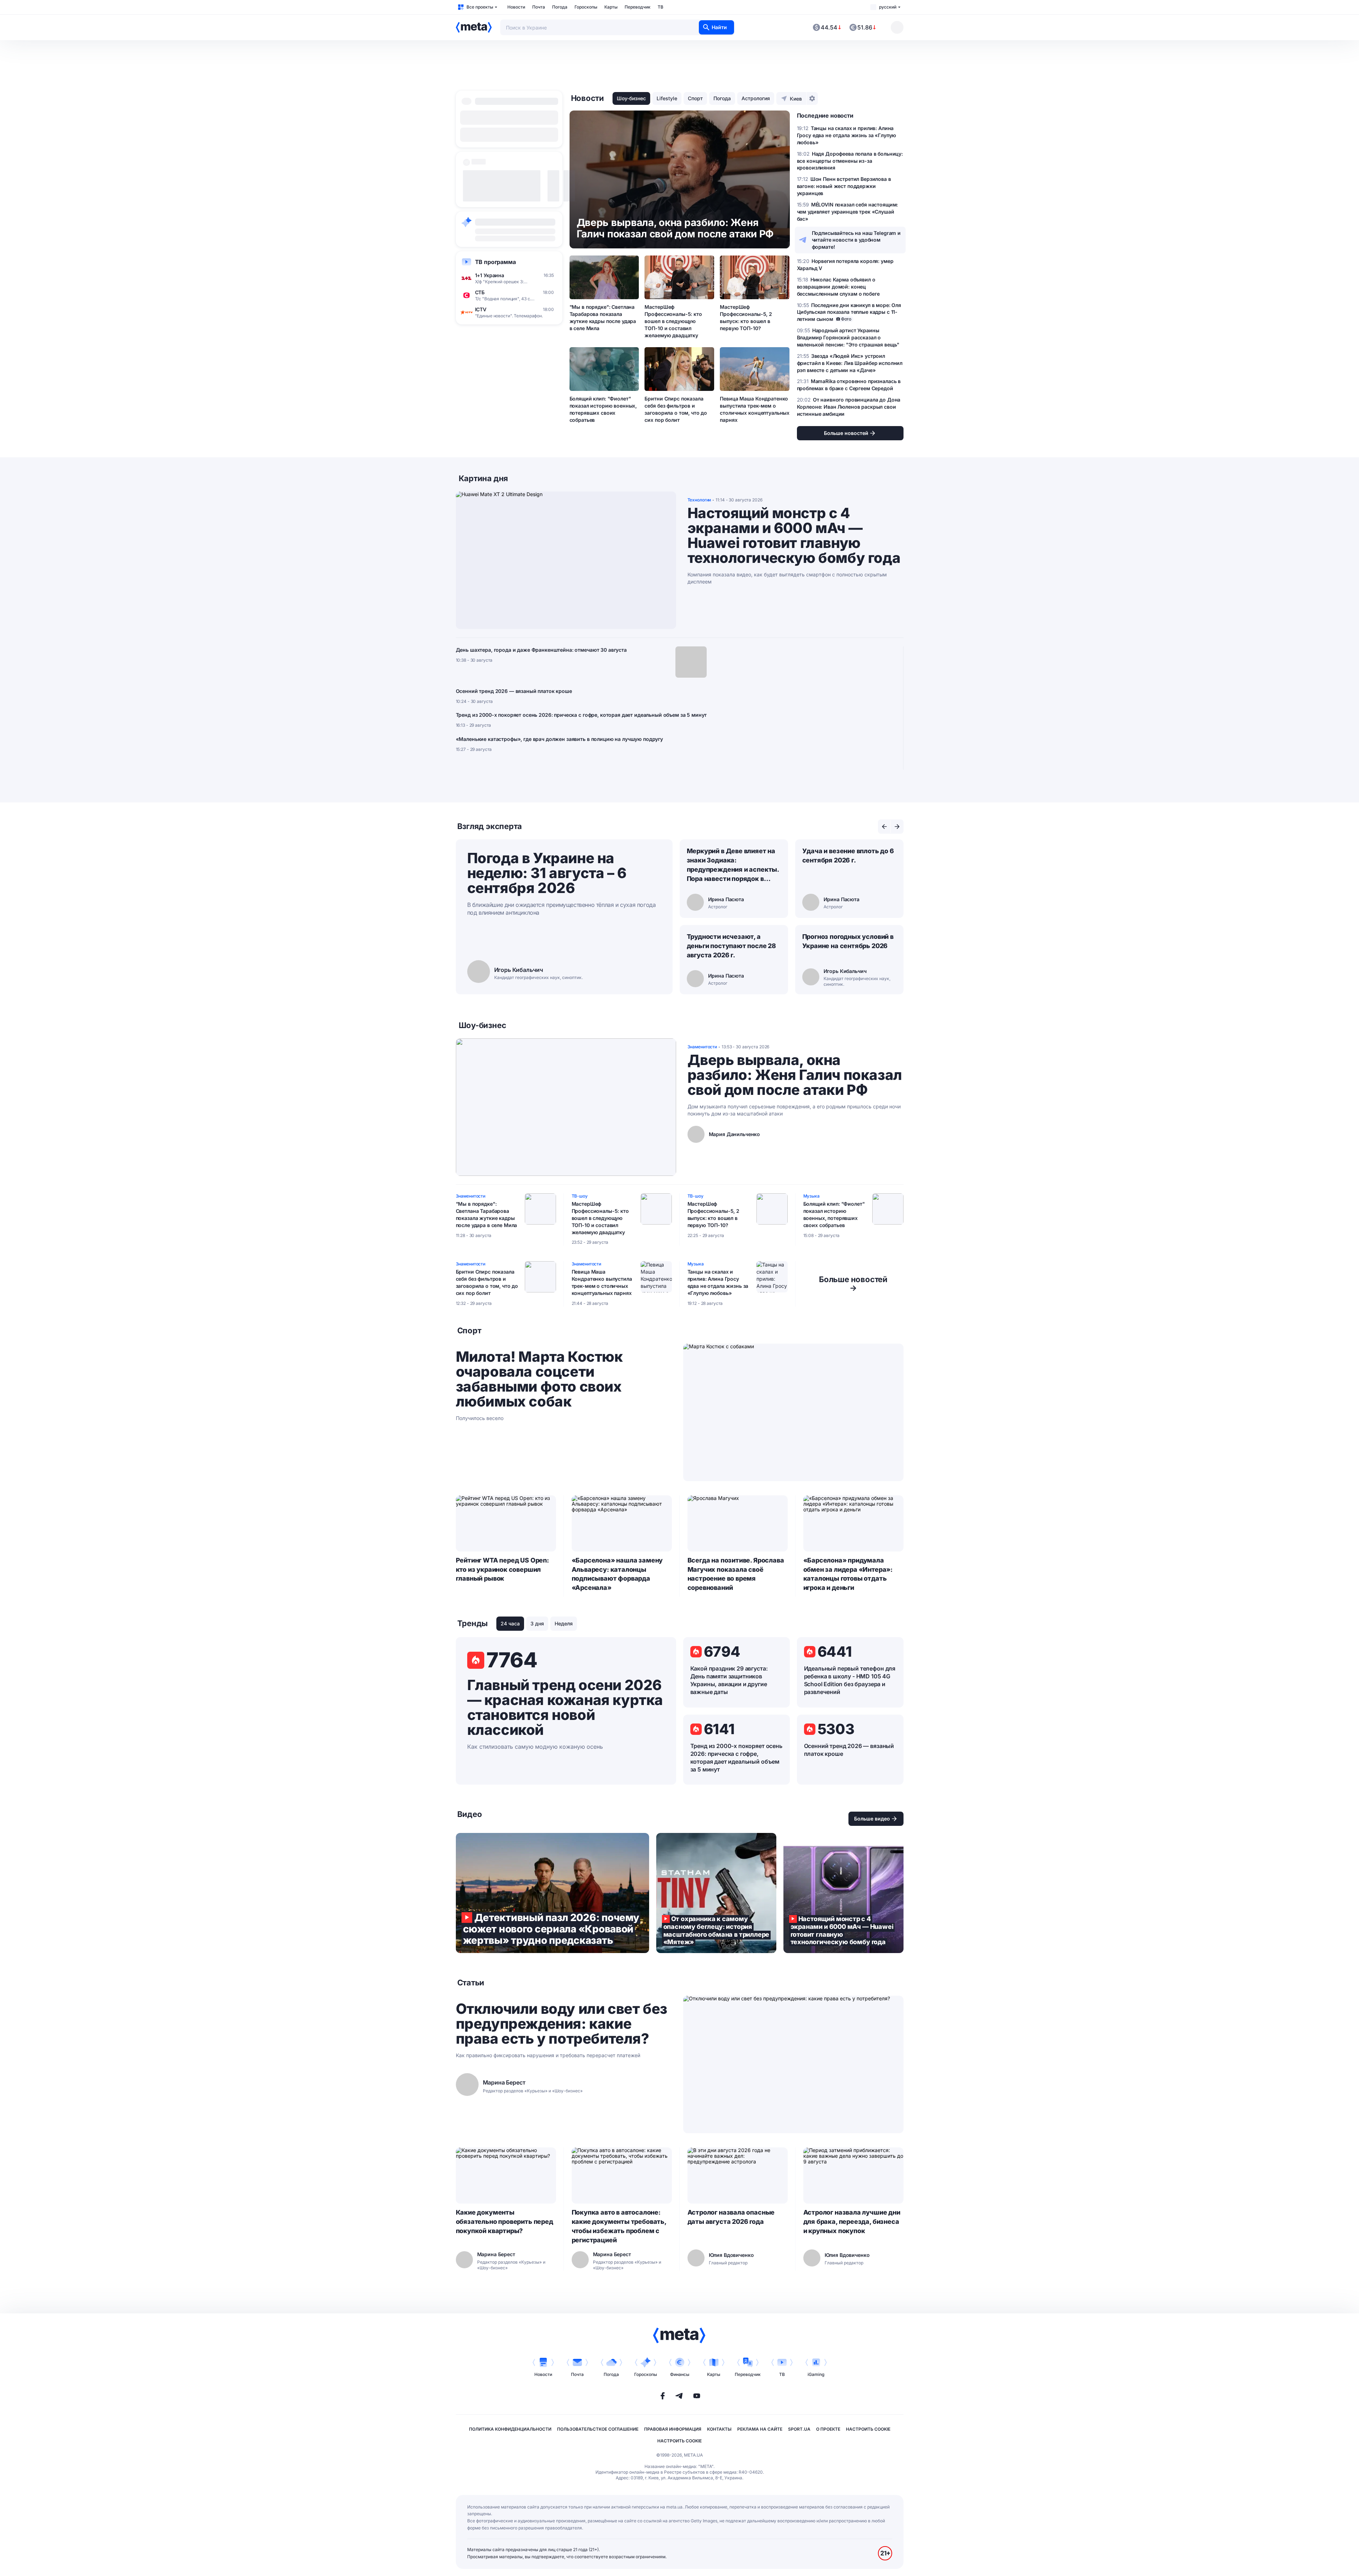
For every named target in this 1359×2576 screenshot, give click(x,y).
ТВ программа (495, 262)
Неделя (564, 1623)
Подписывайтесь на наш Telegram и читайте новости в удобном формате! (856, 240)
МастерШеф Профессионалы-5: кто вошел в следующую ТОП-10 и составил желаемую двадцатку (673, 321)
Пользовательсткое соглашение (598, 2429)
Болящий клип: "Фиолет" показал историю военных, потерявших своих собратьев (603, 409)
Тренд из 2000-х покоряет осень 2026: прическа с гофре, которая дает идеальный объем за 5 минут (581, 715)
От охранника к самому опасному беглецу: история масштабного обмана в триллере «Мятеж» (716, 1893)
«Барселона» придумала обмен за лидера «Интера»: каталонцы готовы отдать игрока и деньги (848, 1574)
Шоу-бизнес (631, 98)
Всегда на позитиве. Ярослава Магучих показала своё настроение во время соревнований (736, 1574)
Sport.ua (799, 2429)
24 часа (510, 1623)
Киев (796, 99)
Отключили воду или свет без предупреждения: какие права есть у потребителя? (562, 2024)
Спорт (695, 98)
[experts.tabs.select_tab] (884, 827)
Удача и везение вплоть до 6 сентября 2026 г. (848, 856)
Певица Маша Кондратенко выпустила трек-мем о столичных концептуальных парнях (755, 409)
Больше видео (872, 1819)
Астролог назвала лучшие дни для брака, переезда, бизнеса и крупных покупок (852, 2222)
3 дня (537, 1623)
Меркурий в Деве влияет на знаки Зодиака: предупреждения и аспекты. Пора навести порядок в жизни (733, 865)
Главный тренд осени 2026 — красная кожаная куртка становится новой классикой (565, 1708)
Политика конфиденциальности (510, 2429)
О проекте (828, 2429)
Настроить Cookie (868, 2429)
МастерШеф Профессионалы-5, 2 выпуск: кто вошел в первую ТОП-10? (746, 318)
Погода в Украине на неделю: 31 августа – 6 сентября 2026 (547, 873)
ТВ (660, 7)
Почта (539, 7)
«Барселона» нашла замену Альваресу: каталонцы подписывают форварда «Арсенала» (617, 1574)
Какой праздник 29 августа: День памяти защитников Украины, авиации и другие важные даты (729, 1680)
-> (853, 1284)
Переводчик (638, 7)
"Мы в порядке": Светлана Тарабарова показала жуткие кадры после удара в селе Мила (603, 318)
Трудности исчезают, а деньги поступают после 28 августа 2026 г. (732, 946)
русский (888, 7)
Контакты (719, 2429)
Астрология (756, 98)
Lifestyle (667, 98)
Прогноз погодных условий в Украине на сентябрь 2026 (848, 941)
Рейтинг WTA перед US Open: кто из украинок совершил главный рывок (502, 1569)
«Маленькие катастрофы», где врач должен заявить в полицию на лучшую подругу (560, 739)
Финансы (680, 2374)
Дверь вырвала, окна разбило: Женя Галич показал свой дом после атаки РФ (795, 1075)
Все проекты (480, 7)
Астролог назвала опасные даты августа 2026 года (731, 2217)
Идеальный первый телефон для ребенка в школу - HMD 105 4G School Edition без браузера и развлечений (850, 1680)
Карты (611, 7)
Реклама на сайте (760, 2429)
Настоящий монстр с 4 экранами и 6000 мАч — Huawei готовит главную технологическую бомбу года (794, 536)
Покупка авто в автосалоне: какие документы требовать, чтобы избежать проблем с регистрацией (619, 2226)
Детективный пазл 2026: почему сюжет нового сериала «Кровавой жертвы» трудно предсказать (552, 1893)
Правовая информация (673, 2429)
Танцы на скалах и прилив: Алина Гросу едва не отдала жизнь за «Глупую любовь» (718, 1282)
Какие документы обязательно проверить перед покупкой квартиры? (505, 2222)
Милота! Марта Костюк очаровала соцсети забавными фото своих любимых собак (539, 1379)
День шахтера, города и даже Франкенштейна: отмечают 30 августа (541, 650)
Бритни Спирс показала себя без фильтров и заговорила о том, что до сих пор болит (676, 409)
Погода (560, 7)
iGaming (816, 2374)
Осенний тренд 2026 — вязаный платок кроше (514, 691)
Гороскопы (586, 7)
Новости (516, 7)
